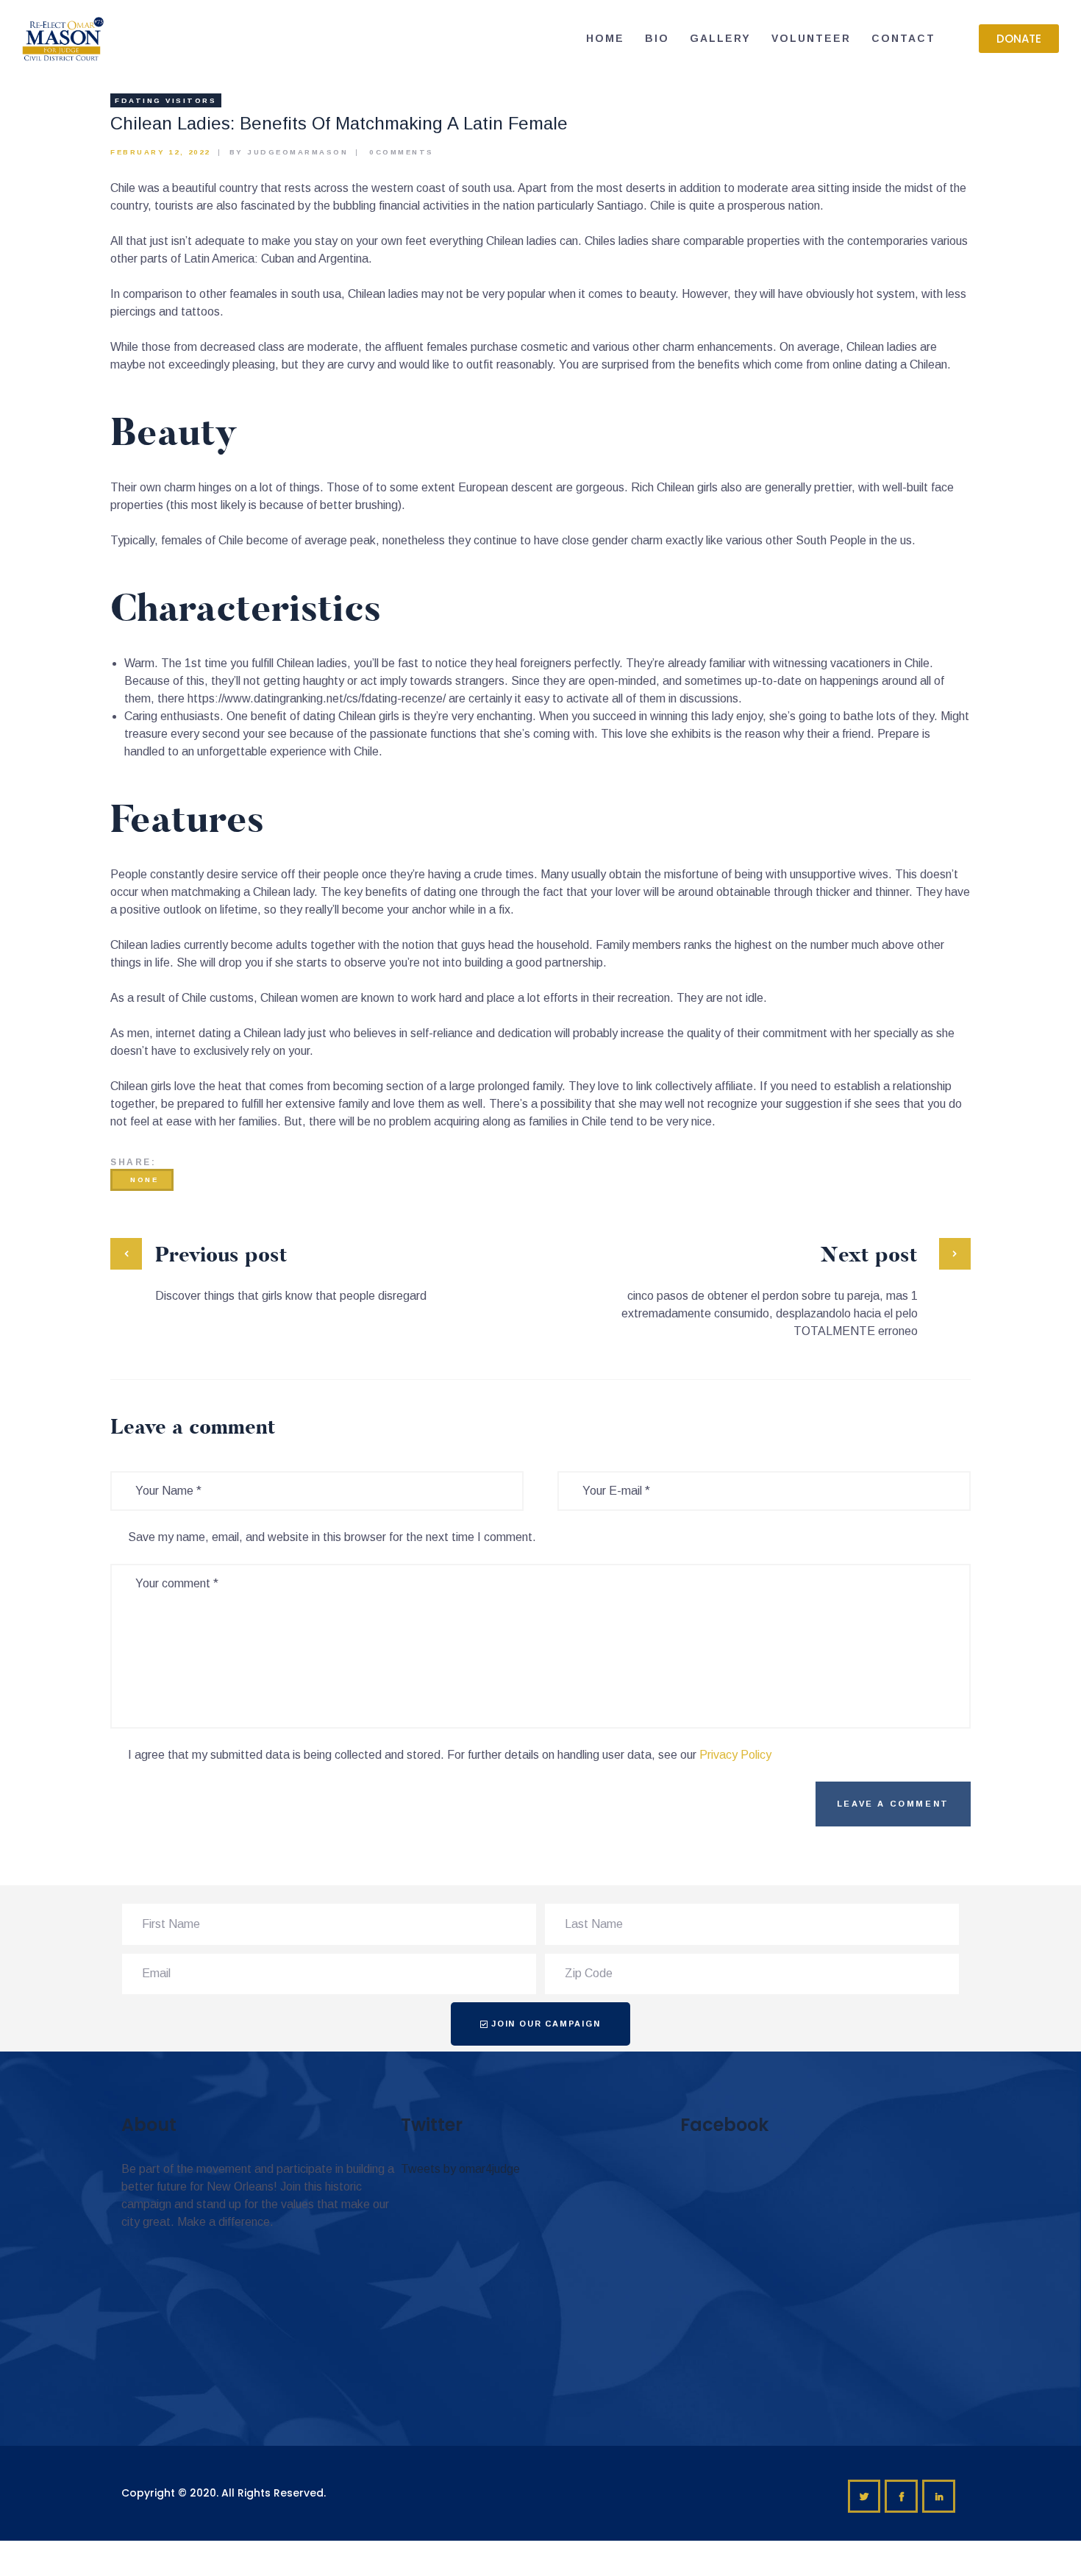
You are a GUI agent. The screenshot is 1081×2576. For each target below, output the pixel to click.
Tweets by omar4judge (460, 2169)
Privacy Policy (735, 1755)
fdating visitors (165, 100)
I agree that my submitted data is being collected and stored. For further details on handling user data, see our (450, 1755)
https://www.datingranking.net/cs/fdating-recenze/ (317, 698)
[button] (1019, 39)
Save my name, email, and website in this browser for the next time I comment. (332, 1537)
